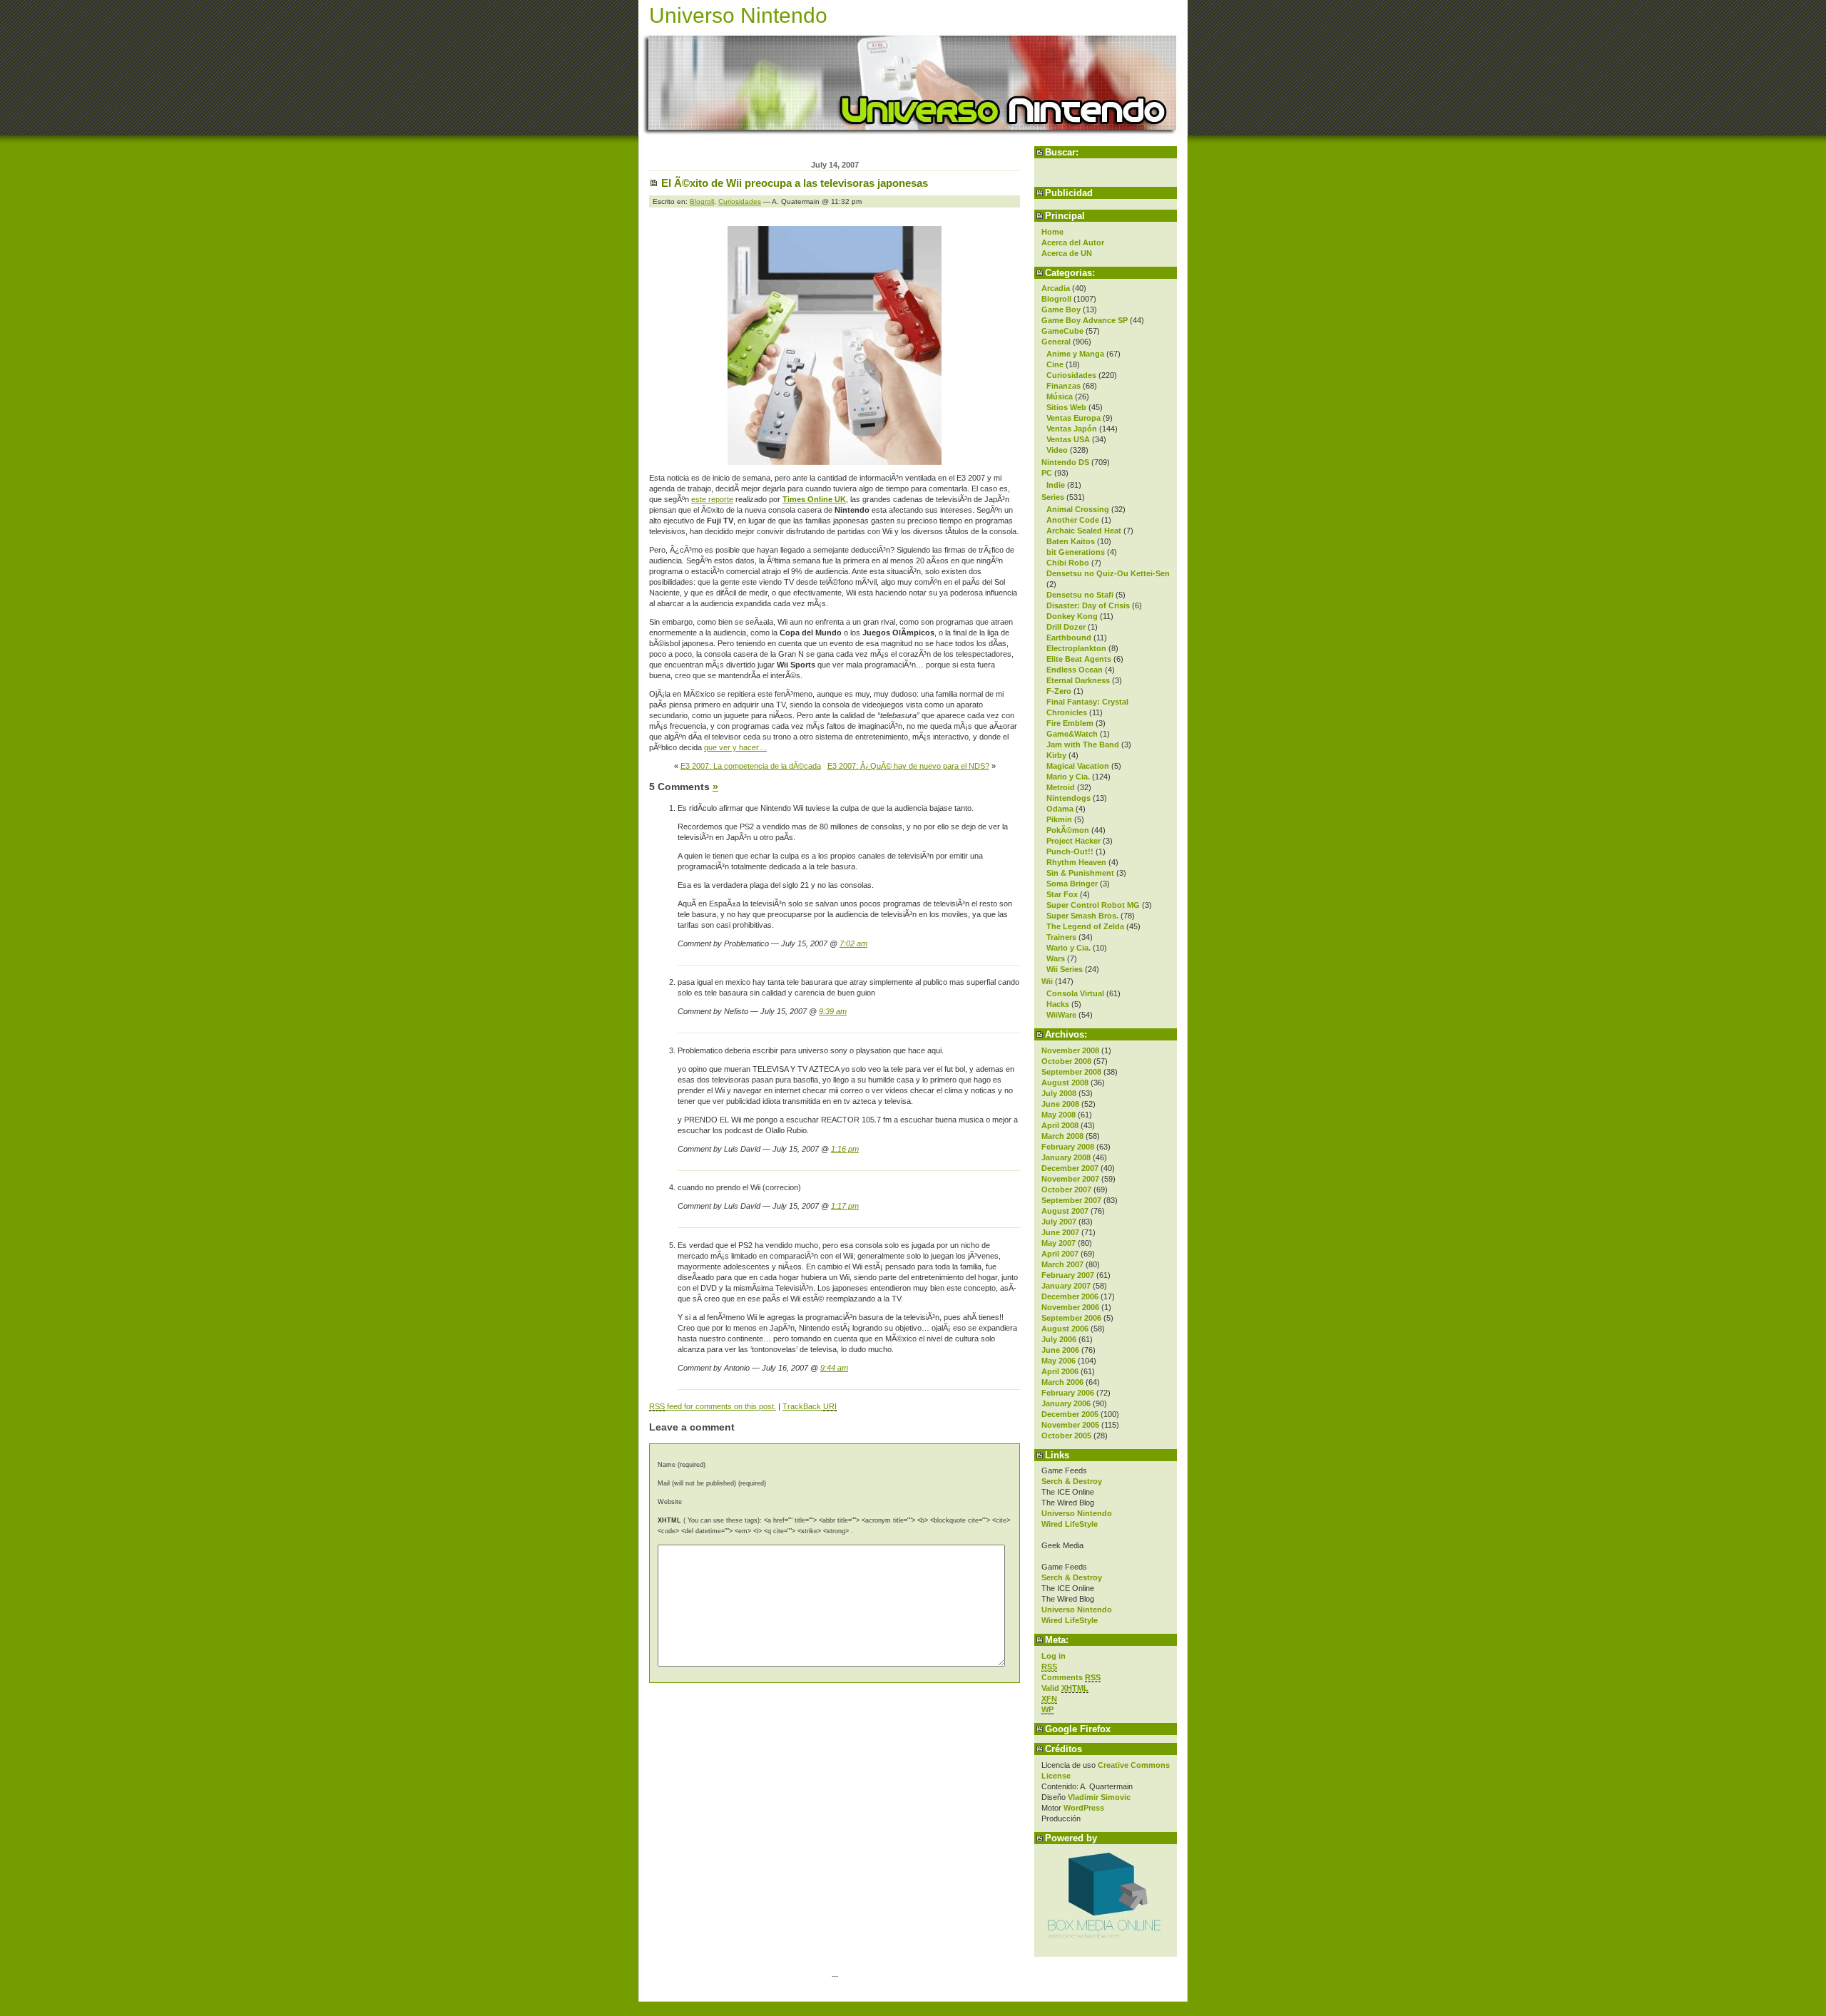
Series (1053, 497)
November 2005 (1070, 1425)
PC (1047, 473)
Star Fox (1062, 894)
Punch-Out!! (1070, 851)
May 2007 (1059, 1243)
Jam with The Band (1083, 745)
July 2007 (1059, 1222)
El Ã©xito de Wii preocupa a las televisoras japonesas (795, 183)
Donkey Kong (1072, 616)
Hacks (1058, 1004)
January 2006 (1066, 1403)
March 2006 (1062, 1382)
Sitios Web (1066, 407)
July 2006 (1059, 1339)
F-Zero (1059, 691)
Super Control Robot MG (1093, 905)
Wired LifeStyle (1070, 1524)
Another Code (1073, 520)
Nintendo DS (1065, 462)
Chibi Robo (1068, 563)
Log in (1054, 1656)
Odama (1060, 809)
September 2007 (1071, 1200)
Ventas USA (1068, 439)
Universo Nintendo (738, 15)
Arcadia (1056, 288)
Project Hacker (1073, 841)
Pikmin (1059, 819)
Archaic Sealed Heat (1084, 531)
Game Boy (1061, 309)
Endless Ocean (1075, 670)
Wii (1047, 981)
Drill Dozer (1066, 627)
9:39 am (833, 1011)
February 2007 (1068, 1275)
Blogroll (1056, 299)
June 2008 (1060, 1104)
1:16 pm (845, 1149)
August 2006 (1065, 1329)
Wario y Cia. (1068, 948)
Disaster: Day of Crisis (1088, 605)
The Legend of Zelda (1085, 926)
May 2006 (1059, 1361)
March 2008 (1062, 1136)
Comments (1071, 1677)
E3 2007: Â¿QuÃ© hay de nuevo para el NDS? (908, 766)
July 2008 (1059, 1093)
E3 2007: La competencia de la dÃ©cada (751, 766)
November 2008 (1070, 1050)
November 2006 (1070, 1307)
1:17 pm (845, 1206)
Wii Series (1065, 969)
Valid (1065, 1688)
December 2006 (1070, 1296)
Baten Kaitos (1071, 541)
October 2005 (1066, 1436)
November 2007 (1070, 1179)
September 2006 (1071, 1318)
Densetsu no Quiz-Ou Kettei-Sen (1108, 573)
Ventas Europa (1073, 418)
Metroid (1061, 787)
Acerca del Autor (1073, 242)
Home (1052, 232)
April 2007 (1060, 1254)
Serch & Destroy (1072, 1481)
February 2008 (1068, 1147)
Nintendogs (1068, 798)
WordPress (1084, 1808)
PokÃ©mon (1068, 830)
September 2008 (1071, 1072)
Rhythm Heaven (1076, 862)
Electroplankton (1076, 648)
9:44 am (834, 1368)
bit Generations (1076, 552)
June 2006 (1060, 1350)
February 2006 (1068, 1393)
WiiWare (1061, 1015)
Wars (1056, 958)
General (1056, 342)
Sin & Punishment (1080, 873)
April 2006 (1060, 1371)
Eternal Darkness (1078, 680)
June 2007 (1060, 1232)
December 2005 (1070, 1414)
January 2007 (1066, 1286)
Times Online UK (814, 499)
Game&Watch (1072, 734)
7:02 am (853, 943)
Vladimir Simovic (1099, 1797)
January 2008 (1066, 1157)
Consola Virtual (1075, 993)
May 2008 (1059, 1115)
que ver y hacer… (735, 747)
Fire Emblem (1070, 723)
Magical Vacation (1078, 766)
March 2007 (1062, 1264)
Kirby (1056, 755)
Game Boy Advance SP (1085, 320)
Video (1057, 450)
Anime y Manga (1075, 354)
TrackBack (810, 1406)
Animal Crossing (1078, 509)
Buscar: (1062, 152)
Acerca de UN (1067, 253)
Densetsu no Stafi (1080, 595)
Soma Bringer (1072, 884)
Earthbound (1069, 638)
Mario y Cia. (1068, 777)
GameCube (1062, 331)
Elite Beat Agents (1079, 659)
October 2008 (1066, 1061)
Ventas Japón (1072, 429)
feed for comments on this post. (713, 1406)
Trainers (1061, 937)
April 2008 (1060, 1125)
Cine (1055, 364)
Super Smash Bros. (1082, 916)
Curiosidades (1071, 375)
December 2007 (1070, 1168)
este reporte (712, 499)
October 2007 (1066, 1189)
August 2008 (1065, 1083)
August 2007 (1065, 1211)
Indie (1056, 485)
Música (1060, 396)
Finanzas (1064, 386)
